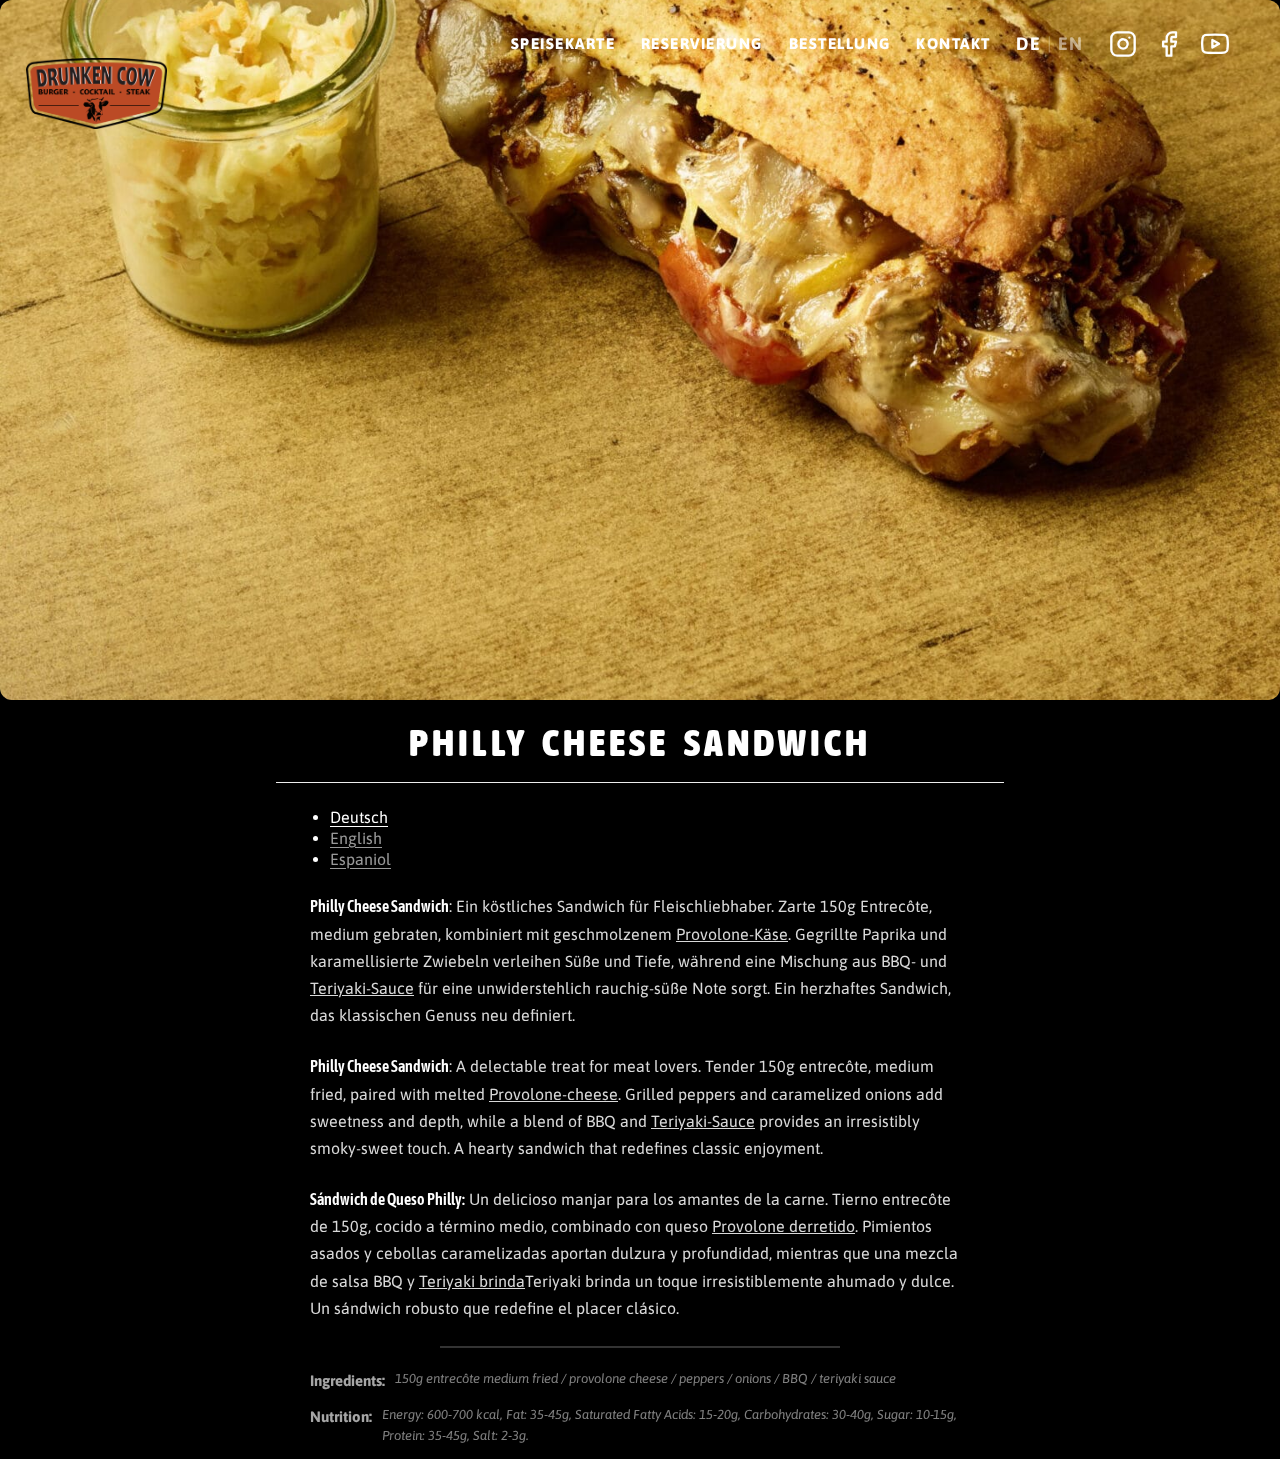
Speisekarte (563, 43)
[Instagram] (1123, 44)
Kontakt (953, 43)
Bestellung (840, 43)
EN (1070, 44)
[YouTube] (1215, 44)
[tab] (640, 817)
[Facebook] (1169, 44)
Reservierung (702, 43)
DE (1028, 44)
